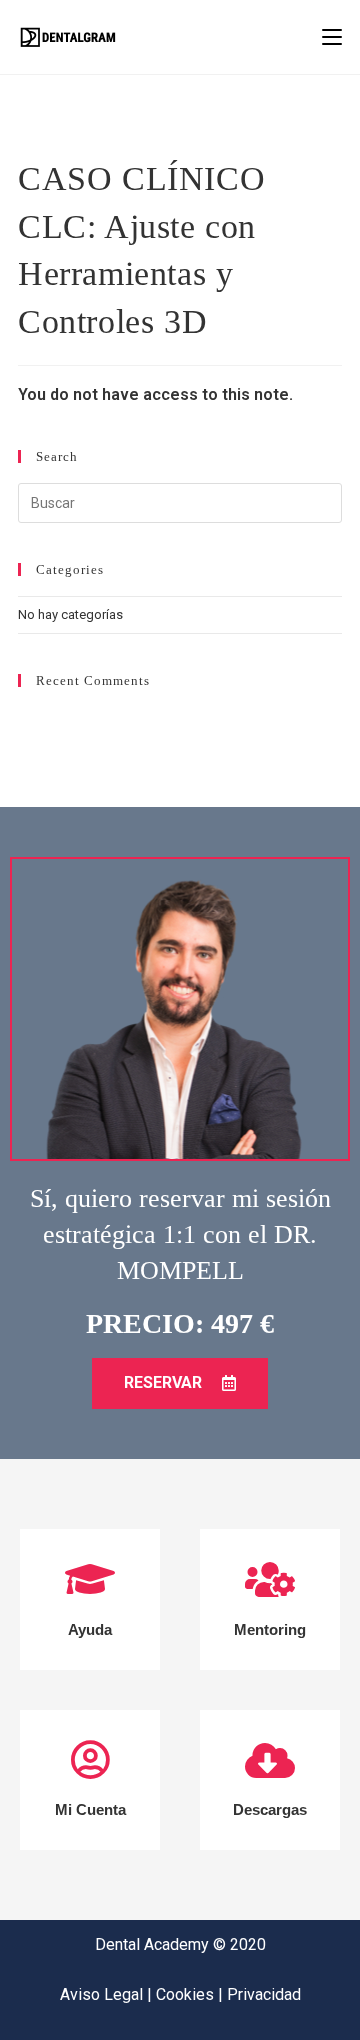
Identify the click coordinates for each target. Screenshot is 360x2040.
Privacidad (264, 1994)
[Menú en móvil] (332, 37)
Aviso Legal (103, 1994)
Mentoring (270, 1629)
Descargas (270, 1809)
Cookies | (191, 1994)
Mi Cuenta (90, 1809)
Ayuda (90, 1629)
